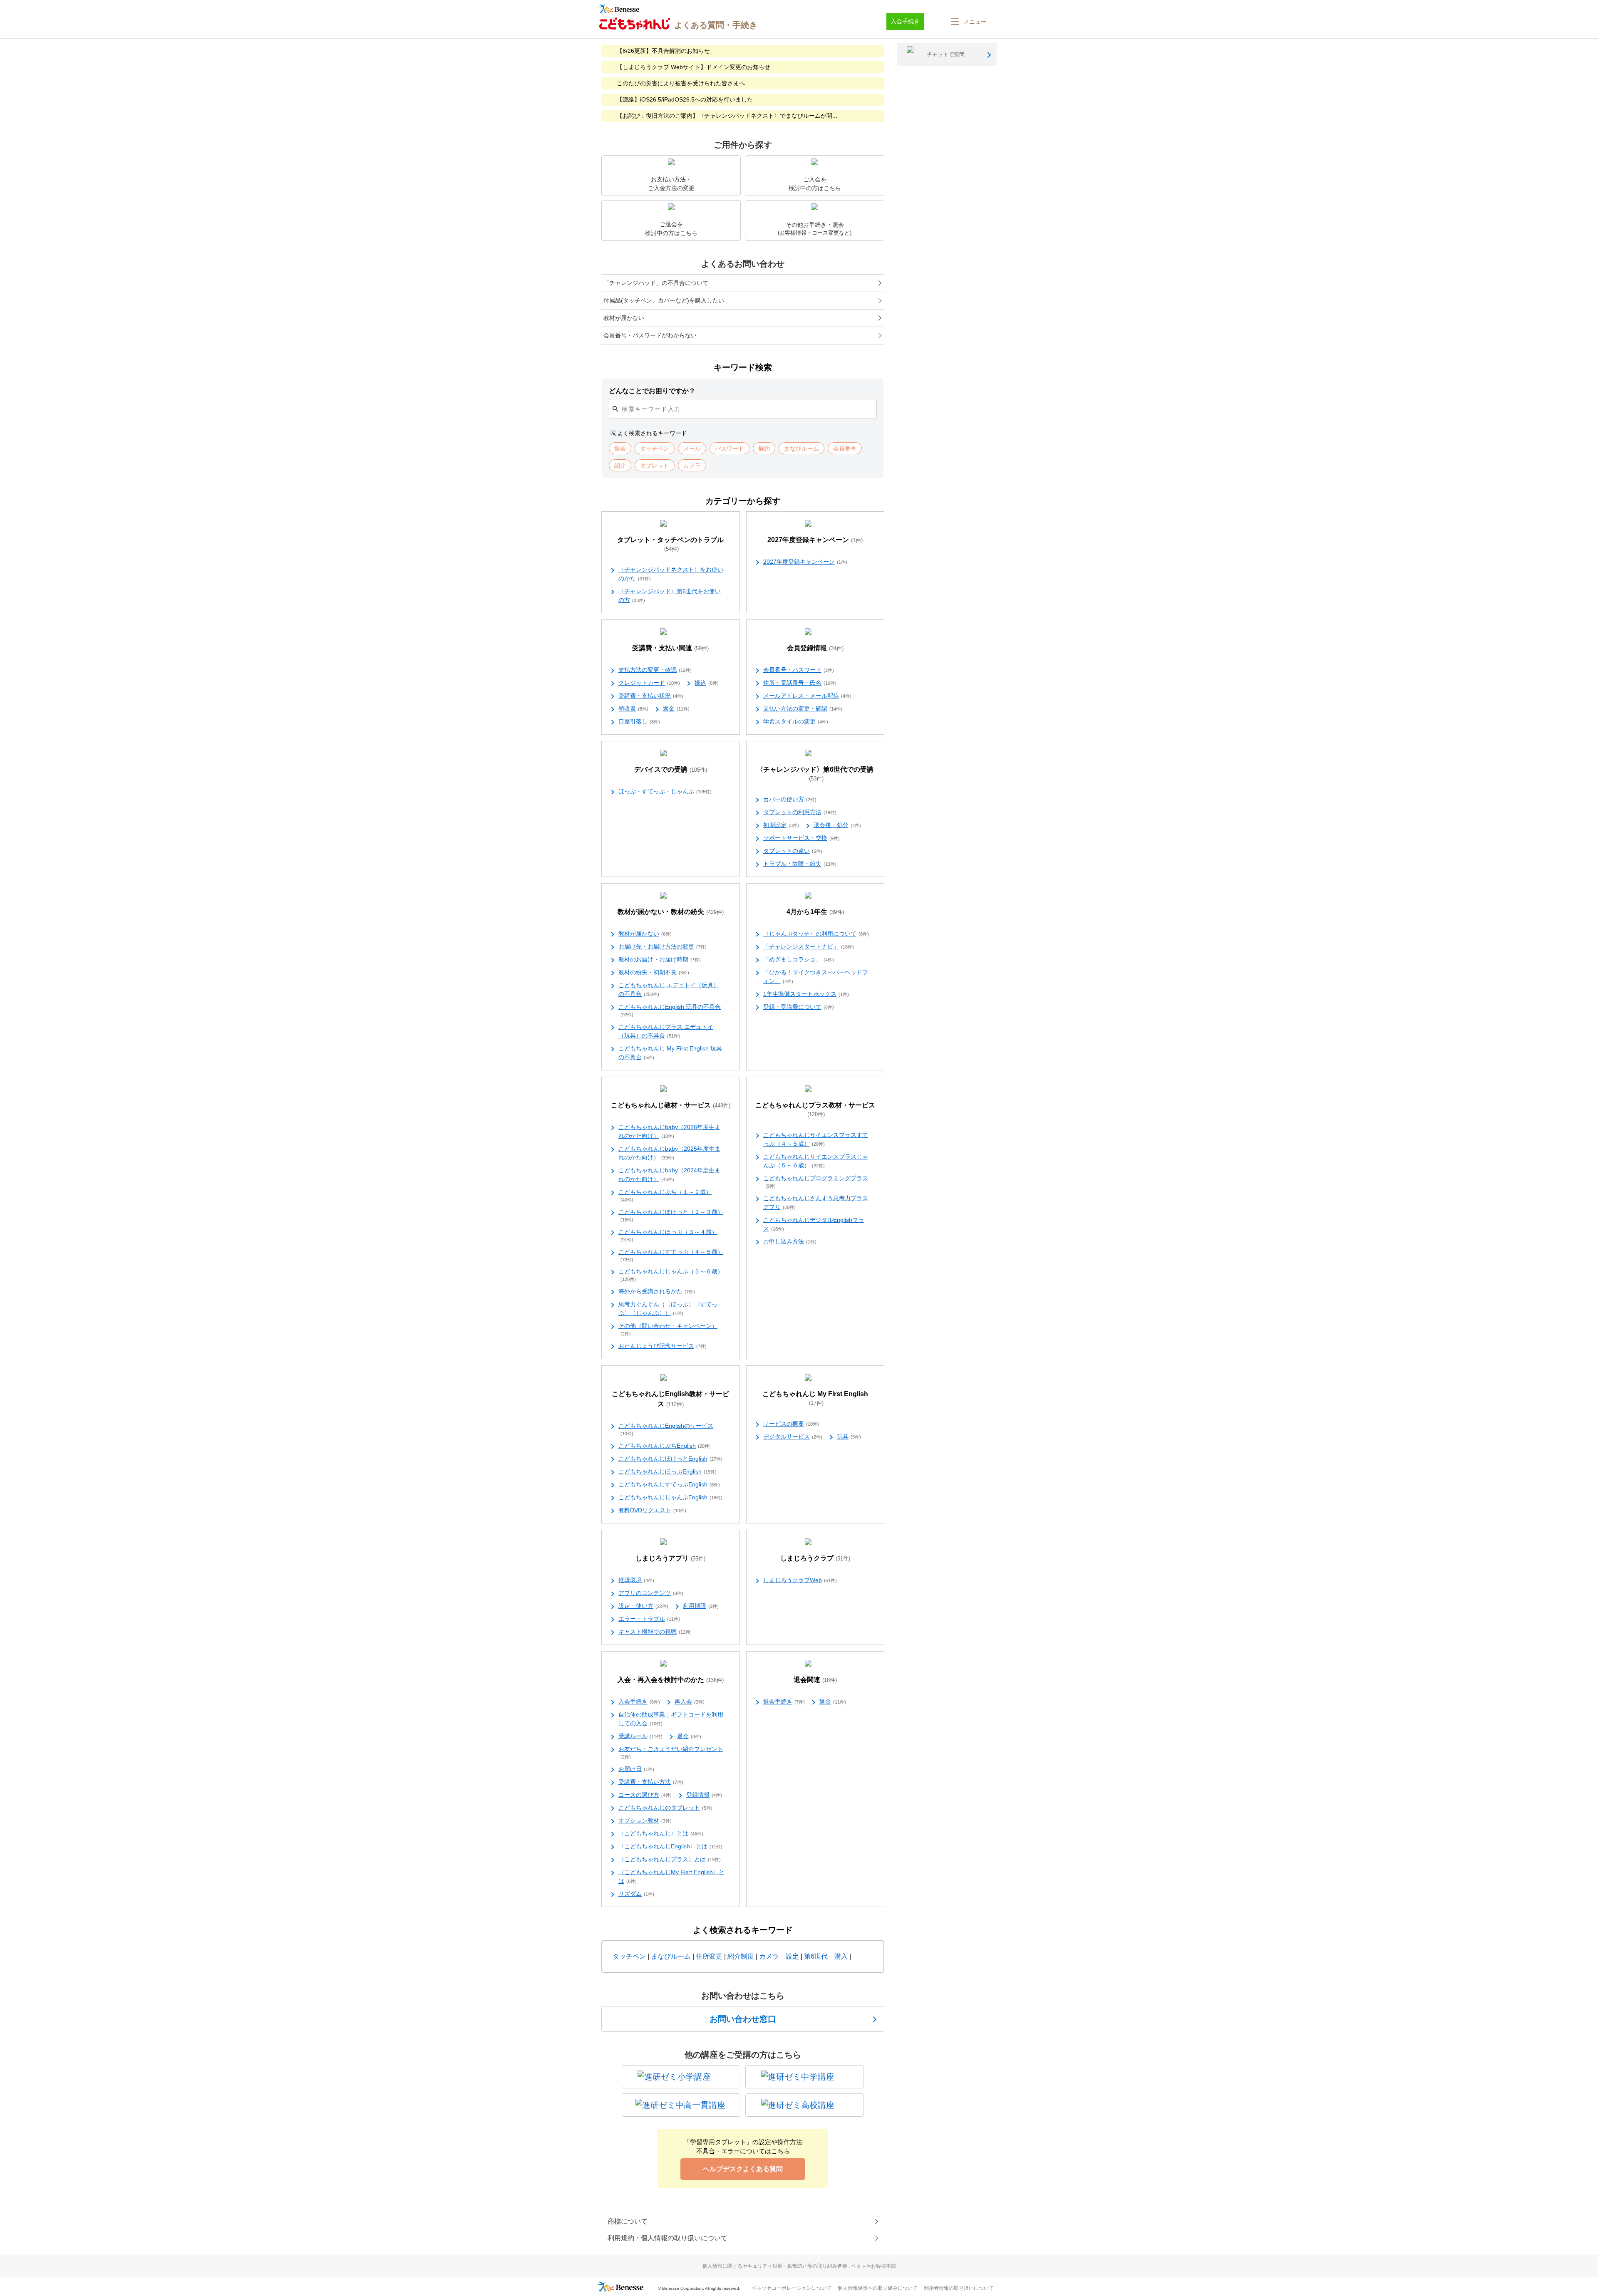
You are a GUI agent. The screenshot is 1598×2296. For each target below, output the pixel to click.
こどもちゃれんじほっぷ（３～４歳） (668, 1235)
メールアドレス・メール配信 (807, 696)
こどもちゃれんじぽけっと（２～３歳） (671, 1215)
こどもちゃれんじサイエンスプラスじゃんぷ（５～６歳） (816, 1161)
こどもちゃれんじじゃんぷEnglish (670, 1497)
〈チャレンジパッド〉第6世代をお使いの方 (670, 596)
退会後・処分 (837, 825)
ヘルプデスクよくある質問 (743, 2169)
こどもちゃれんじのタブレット (665, 1808)
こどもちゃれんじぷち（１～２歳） (665, 1195)
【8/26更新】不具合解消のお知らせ (663, 51)
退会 (689, 1736)
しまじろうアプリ (670, 1558)
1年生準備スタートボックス (806, 994)
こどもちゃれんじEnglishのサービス (666, 1429)
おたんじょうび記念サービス (663, 1346)
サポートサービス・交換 (801, 838)
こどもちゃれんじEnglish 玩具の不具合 (670, 1010)
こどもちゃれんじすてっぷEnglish (669, 1484)
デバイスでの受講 (671, 769)
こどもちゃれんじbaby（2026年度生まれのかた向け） (669, 1131)
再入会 (690, 1702)
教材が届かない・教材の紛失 (671, 912)
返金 (676, 708)
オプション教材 (645, 1820)
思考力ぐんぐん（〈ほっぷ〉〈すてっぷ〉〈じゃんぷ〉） (668, 1309)
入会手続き (639, 1702)
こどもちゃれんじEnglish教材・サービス (670, 1399)
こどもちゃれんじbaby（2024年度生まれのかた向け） (669, 1175)
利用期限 (701, 1606)
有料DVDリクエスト (652, 1510)
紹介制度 (741, 1956)
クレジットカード (649, 683)
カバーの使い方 (790, 799)
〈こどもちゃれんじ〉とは (661, 1833)
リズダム (636, 1894)
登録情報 (704, 1795)
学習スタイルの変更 (796, 721)
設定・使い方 (643, 1606)
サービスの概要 (791, 1424)
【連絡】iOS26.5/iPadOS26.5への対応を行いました (685, 99)
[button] (968, 22)
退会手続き (784, 1702)
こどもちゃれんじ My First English (815, 1398)
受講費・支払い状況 (651, 696)
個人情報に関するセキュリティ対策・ (799, 2266)
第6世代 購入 (826, 1956)
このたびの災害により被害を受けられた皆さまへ (681, 83)
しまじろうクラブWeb (800, 1580)
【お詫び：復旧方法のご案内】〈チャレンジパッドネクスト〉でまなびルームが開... (727, 116)
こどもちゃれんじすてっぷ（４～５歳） (671, 1255)
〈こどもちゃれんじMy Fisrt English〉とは (671, 1876)
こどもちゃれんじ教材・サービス (671, 1105)
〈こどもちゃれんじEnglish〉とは (670, 1846)
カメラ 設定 (779, 1956)
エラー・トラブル (649, 1619)
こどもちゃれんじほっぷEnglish (667, 1471)
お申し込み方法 (790, 1241)
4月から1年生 (815, 912)
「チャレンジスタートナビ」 (809, 946)
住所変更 (709, 1956)
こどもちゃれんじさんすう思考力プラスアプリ (816, 1202)
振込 (707, 683)
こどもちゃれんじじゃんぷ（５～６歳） (671, 1275)
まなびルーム (671, 1956)
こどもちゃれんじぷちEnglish (665, 1446)
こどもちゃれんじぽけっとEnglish (670, 1459)
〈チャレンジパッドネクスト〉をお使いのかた (671, 574)
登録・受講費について (799, 1007)
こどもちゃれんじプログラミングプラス (816, 1182)
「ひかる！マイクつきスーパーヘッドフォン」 (816, 977)
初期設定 (781, 825)
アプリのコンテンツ (651, 1593)
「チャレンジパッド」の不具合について (656, 283)
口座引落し (639, 721)
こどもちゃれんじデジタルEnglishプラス (814, 1224)
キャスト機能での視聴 (655, 1632)
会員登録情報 (815, 648)
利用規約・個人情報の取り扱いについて (667, 2238)
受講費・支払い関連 (670, 648)
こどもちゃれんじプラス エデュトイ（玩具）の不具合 (666, 1031)
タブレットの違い (793, 851)
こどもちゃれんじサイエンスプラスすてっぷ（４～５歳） (816, 1139)
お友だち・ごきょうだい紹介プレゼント (671, 1752)
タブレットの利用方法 (800, 812)
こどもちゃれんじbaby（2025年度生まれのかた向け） (669, 1153)
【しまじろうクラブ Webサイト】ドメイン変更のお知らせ (694, 67)
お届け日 (636, 1769)
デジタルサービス (793, 1437)
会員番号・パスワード (799, 670)
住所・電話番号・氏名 (800, 683)
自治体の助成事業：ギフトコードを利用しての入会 (671, 1719)
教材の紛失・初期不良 (654, 972)
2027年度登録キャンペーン (815, 540)
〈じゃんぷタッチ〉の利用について (816, 934)
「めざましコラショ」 (799, 959)
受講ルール (640, 1736)
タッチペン (629, 1956)
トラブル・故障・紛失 (800, 864)
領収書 (633, 708)
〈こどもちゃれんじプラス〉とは (670, 1859)
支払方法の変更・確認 (655, 670)
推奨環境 (636, 1580)
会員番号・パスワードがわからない (650, 335)
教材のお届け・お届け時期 (660, 959)
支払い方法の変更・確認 (803, 708)
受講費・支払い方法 (651, 1782)
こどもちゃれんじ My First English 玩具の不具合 (670, 1053)
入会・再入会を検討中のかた (671, 1680)
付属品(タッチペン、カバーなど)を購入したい (664, 300)
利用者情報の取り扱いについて (959, 2288)
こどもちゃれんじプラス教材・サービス (815, 1110)
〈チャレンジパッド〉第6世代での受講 (815, 774)
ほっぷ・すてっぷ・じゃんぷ (665, 791)
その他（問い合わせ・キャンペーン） (668, 1329)
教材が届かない (624, 318)
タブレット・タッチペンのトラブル (670, 544)
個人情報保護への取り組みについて (878, 2288)
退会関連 (815, 1680)
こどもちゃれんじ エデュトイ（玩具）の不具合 (669, 989)
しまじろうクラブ (815, 1558)
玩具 (849, 1437)
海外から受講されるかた (657, 1291)
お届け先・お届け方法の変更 (663, 946)
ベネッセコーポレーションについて (792, 2288)
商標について (628, 2221)
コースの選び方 (645, 1795)
